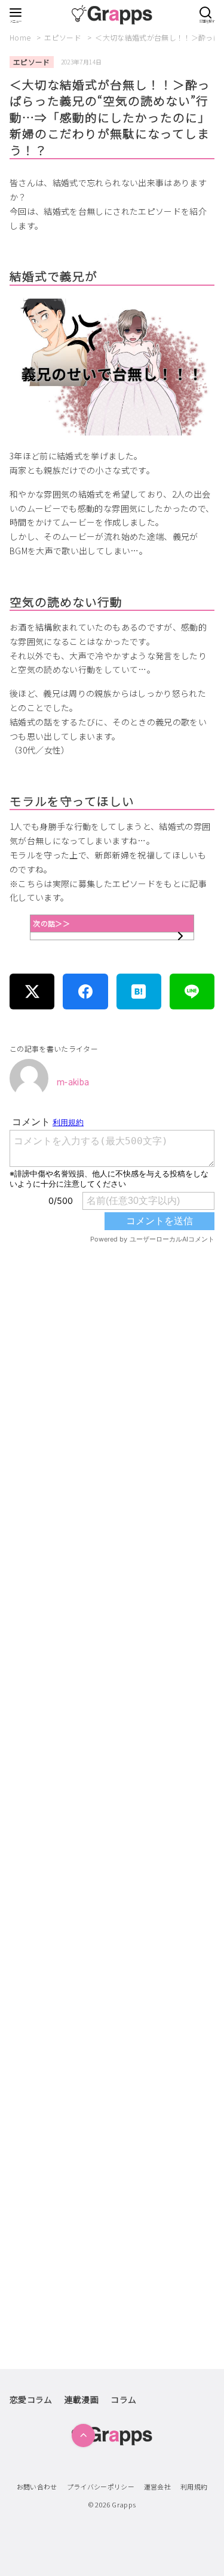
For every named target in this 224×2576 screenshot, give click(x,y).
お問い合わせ (37, 2487)
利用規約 (194, 2487)
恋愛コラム (31, 2399)
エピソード (64, 37)
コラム (123, 2399)
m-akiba (73, 1082)
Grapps (124, 2504)
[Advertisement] (112, 1738)
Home (21, 37)
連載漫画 (82, 2399)
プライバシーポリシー (101, 2487)
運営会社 (157, 2487)
